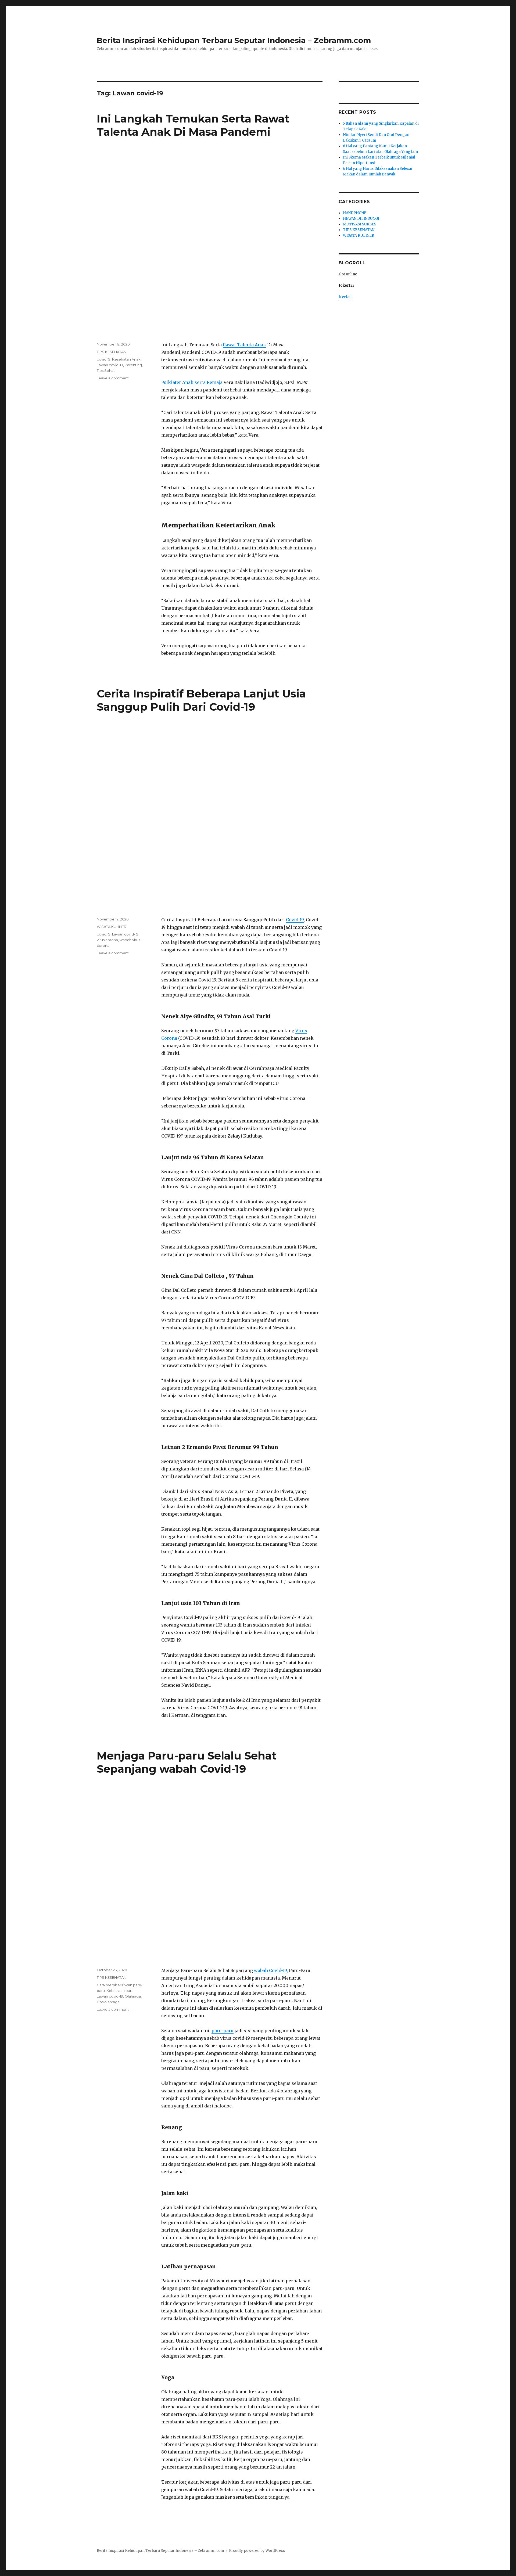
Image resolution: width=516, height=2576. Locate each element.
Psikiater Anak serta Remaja (192, 382)
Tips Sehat (106, 370)
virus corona (107, 940)
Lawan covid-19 (110, 365)
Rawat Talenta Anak (244, 345)
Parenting (133, 365)
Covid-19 (295, 920)
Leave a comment (113, 378)
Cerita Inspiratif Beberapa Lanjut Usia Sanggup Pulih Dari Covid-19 (201, 700)
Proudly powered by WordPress (257, 2551)
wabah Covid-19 (270, 1970)
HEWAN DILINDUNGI (361, 219)
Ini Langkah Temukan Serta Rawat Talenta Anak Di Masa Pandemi (193, 125)
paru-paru (223, 2031)
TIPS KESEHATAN (112, 352)
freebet (345, 297)
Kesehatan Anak (126, 359)
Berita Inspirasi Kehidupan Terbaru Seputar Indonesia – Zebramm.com (234, 40)
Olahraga (133, 1996)
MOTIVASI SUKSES (360, 224)
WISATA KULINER (112, 927)
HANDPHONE (355, 213)
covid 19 (104, 359)
